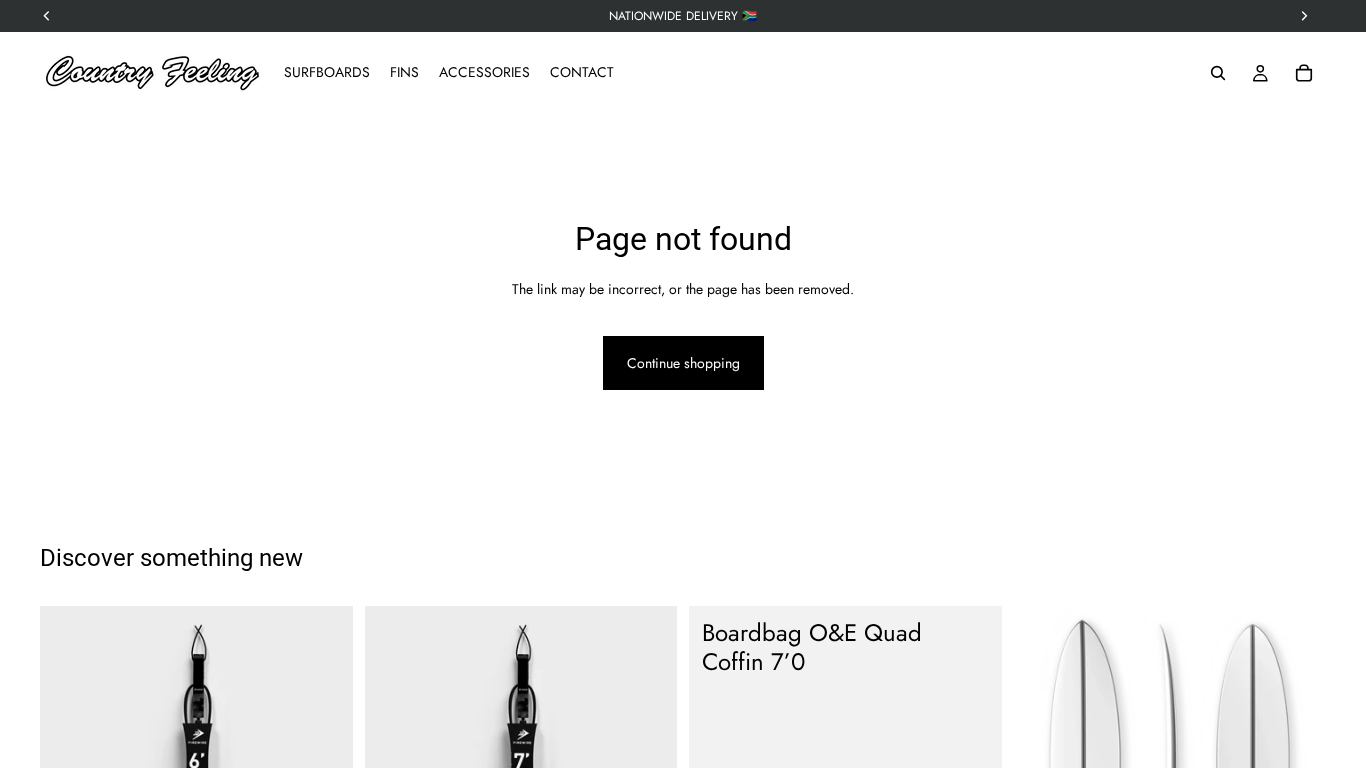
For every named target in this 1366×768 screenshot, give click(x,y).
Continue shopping (683, 363)
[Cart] (1304, 73)
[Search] (1218, 73)
